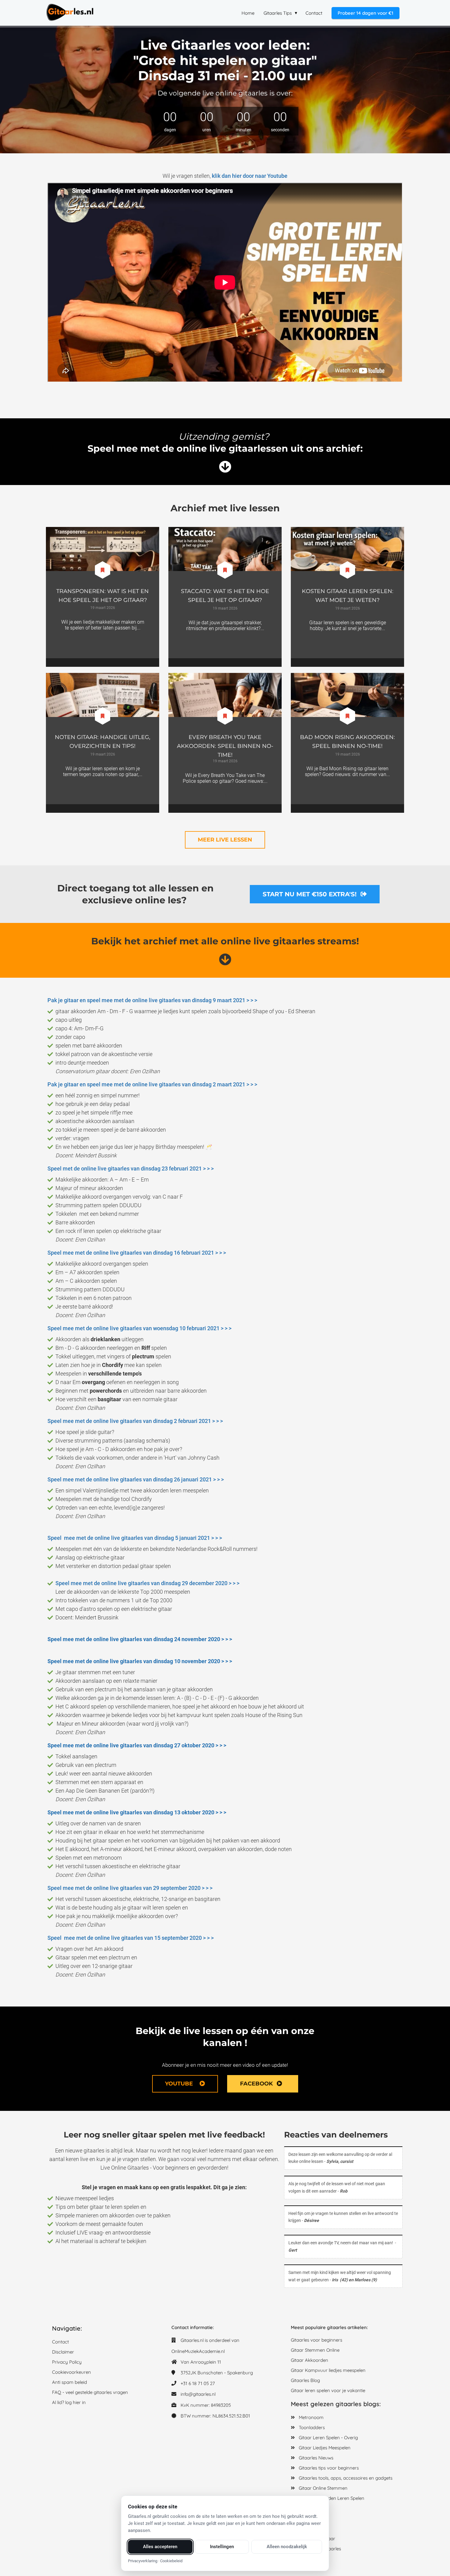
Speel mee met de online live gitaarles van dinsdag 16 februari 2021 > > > (137, 1253)
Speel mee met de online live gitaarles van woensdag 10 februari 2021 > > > (139, 1328)
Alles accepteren (160, 2547)
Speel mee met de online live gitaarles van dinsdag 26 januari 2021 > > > (136, 1479)
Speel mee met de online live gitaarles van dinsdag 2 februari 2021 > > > (135, 1421)
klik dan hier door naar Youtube (250, 176)
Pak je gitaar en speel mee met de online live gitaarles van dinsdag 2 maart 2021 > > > (153, 1084)
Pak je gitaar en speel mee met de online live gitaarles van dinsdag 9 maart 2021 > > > (152, 1000)
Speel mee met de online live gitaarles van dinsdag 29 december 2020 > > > (147, 1583)
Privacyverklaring (143, 2561)
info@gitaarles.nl (198, 2394)
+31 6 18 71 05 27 (198, 2383)
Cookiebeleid (171, 2561)
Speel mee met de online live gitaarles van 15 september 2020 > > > (131, 1938)
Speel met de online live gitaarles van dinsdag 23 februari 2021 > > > (131, 1169)
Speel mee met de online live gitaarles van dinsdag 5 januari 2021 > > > (135, 1538)
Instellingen (222, 2547)
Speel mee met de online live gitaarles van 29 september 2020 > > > (130, 1888)
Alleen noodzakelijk (287, 2547)
